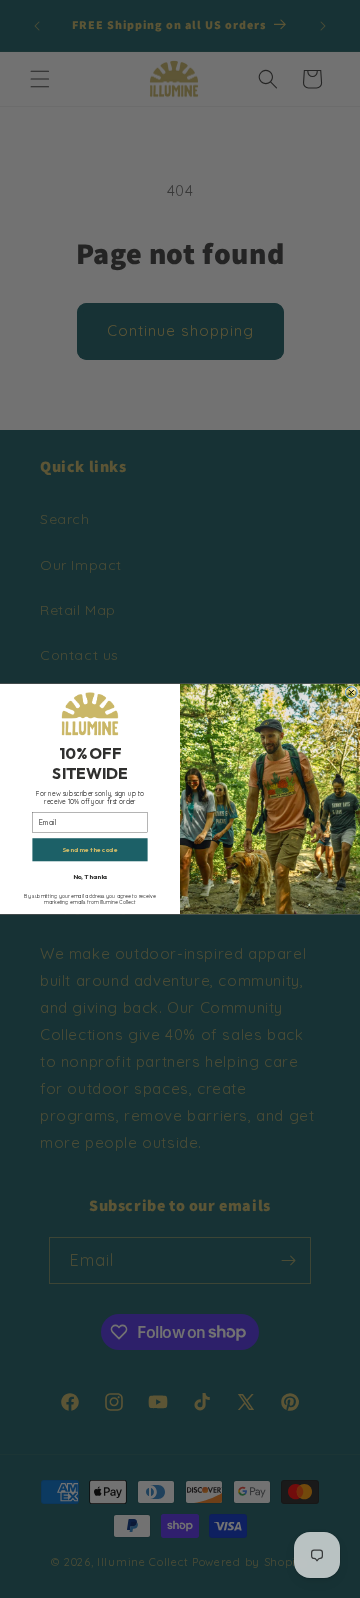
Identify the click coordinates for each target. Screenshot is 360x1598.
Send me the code (89, 850)
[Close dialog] (352, 693)
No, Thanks (90, 877)
